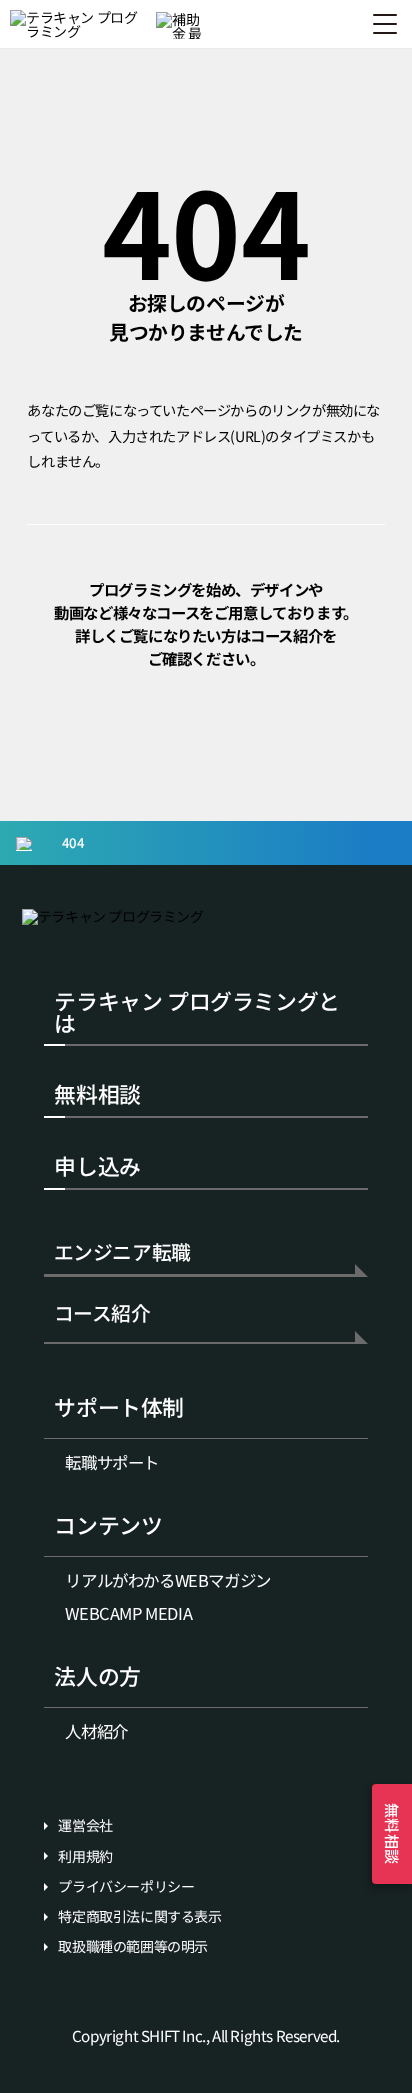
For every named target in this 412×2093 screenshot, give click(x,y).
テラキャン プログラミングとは (196, 1011)
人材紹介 (96, 1731)
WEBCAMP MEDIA (128, 1613)
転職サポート (112, 1462)
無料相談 (97, 1093)
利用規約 (85, 1856)
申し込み (97, 1165)
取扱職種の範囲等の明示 (133, 1946)
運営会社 (85, 1825)
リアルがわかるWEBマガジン (167, 1580)
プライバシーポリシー (126, 1886)
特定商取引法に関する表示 (139, 1916)
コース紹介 (102, 1315)
